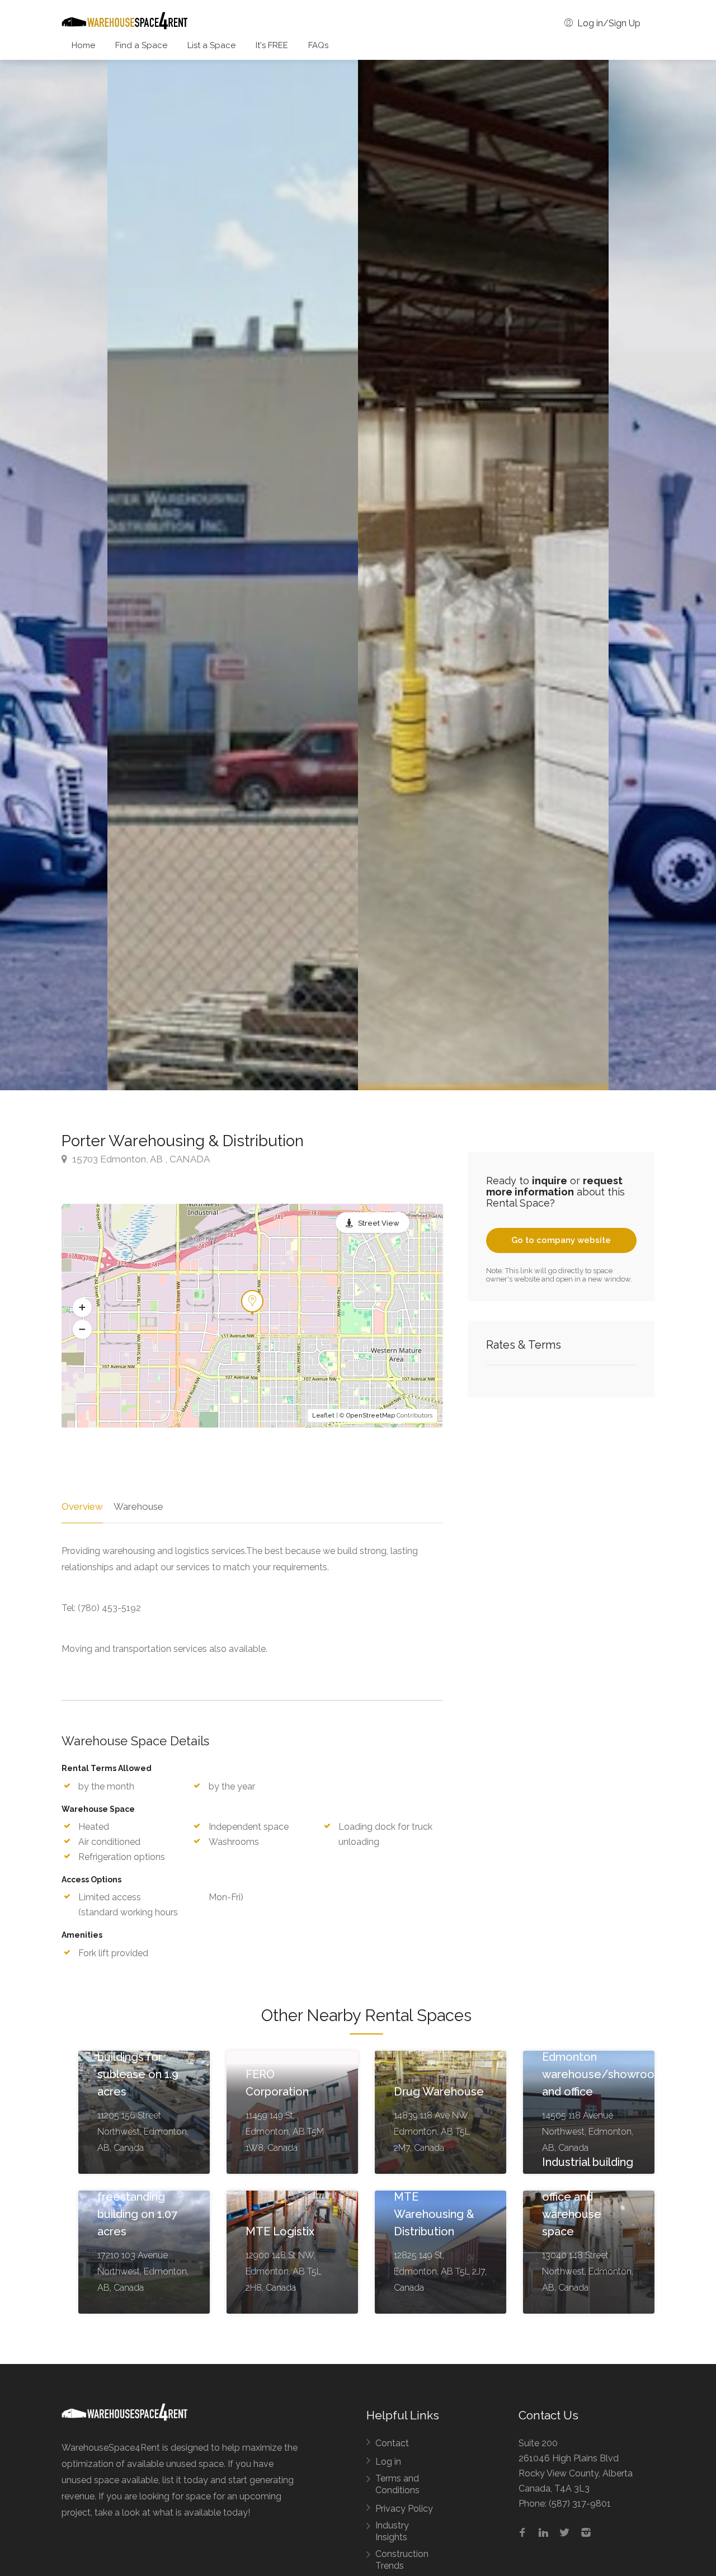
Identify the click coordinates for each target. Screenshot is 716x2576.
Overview (82, 1506)
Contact (392, 2443)
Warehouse (138, 1506)
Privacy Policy (404, 2509)
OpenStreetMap (371, 1416)
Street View (379, 1223)
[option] (483, 575)
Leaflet (323, 1416)
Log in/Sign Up (608, 23)
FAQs (318, 45)
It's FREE (272, 45)
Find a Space (141, 45)
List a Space (211, 45)
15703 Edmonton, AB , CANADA (140, 1159)
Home (83, 45)
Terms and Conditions (397, 2484)
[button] (82, 1307)
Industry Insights (392, 2531)
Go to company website (561, 1240)
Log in (388, 2462)
